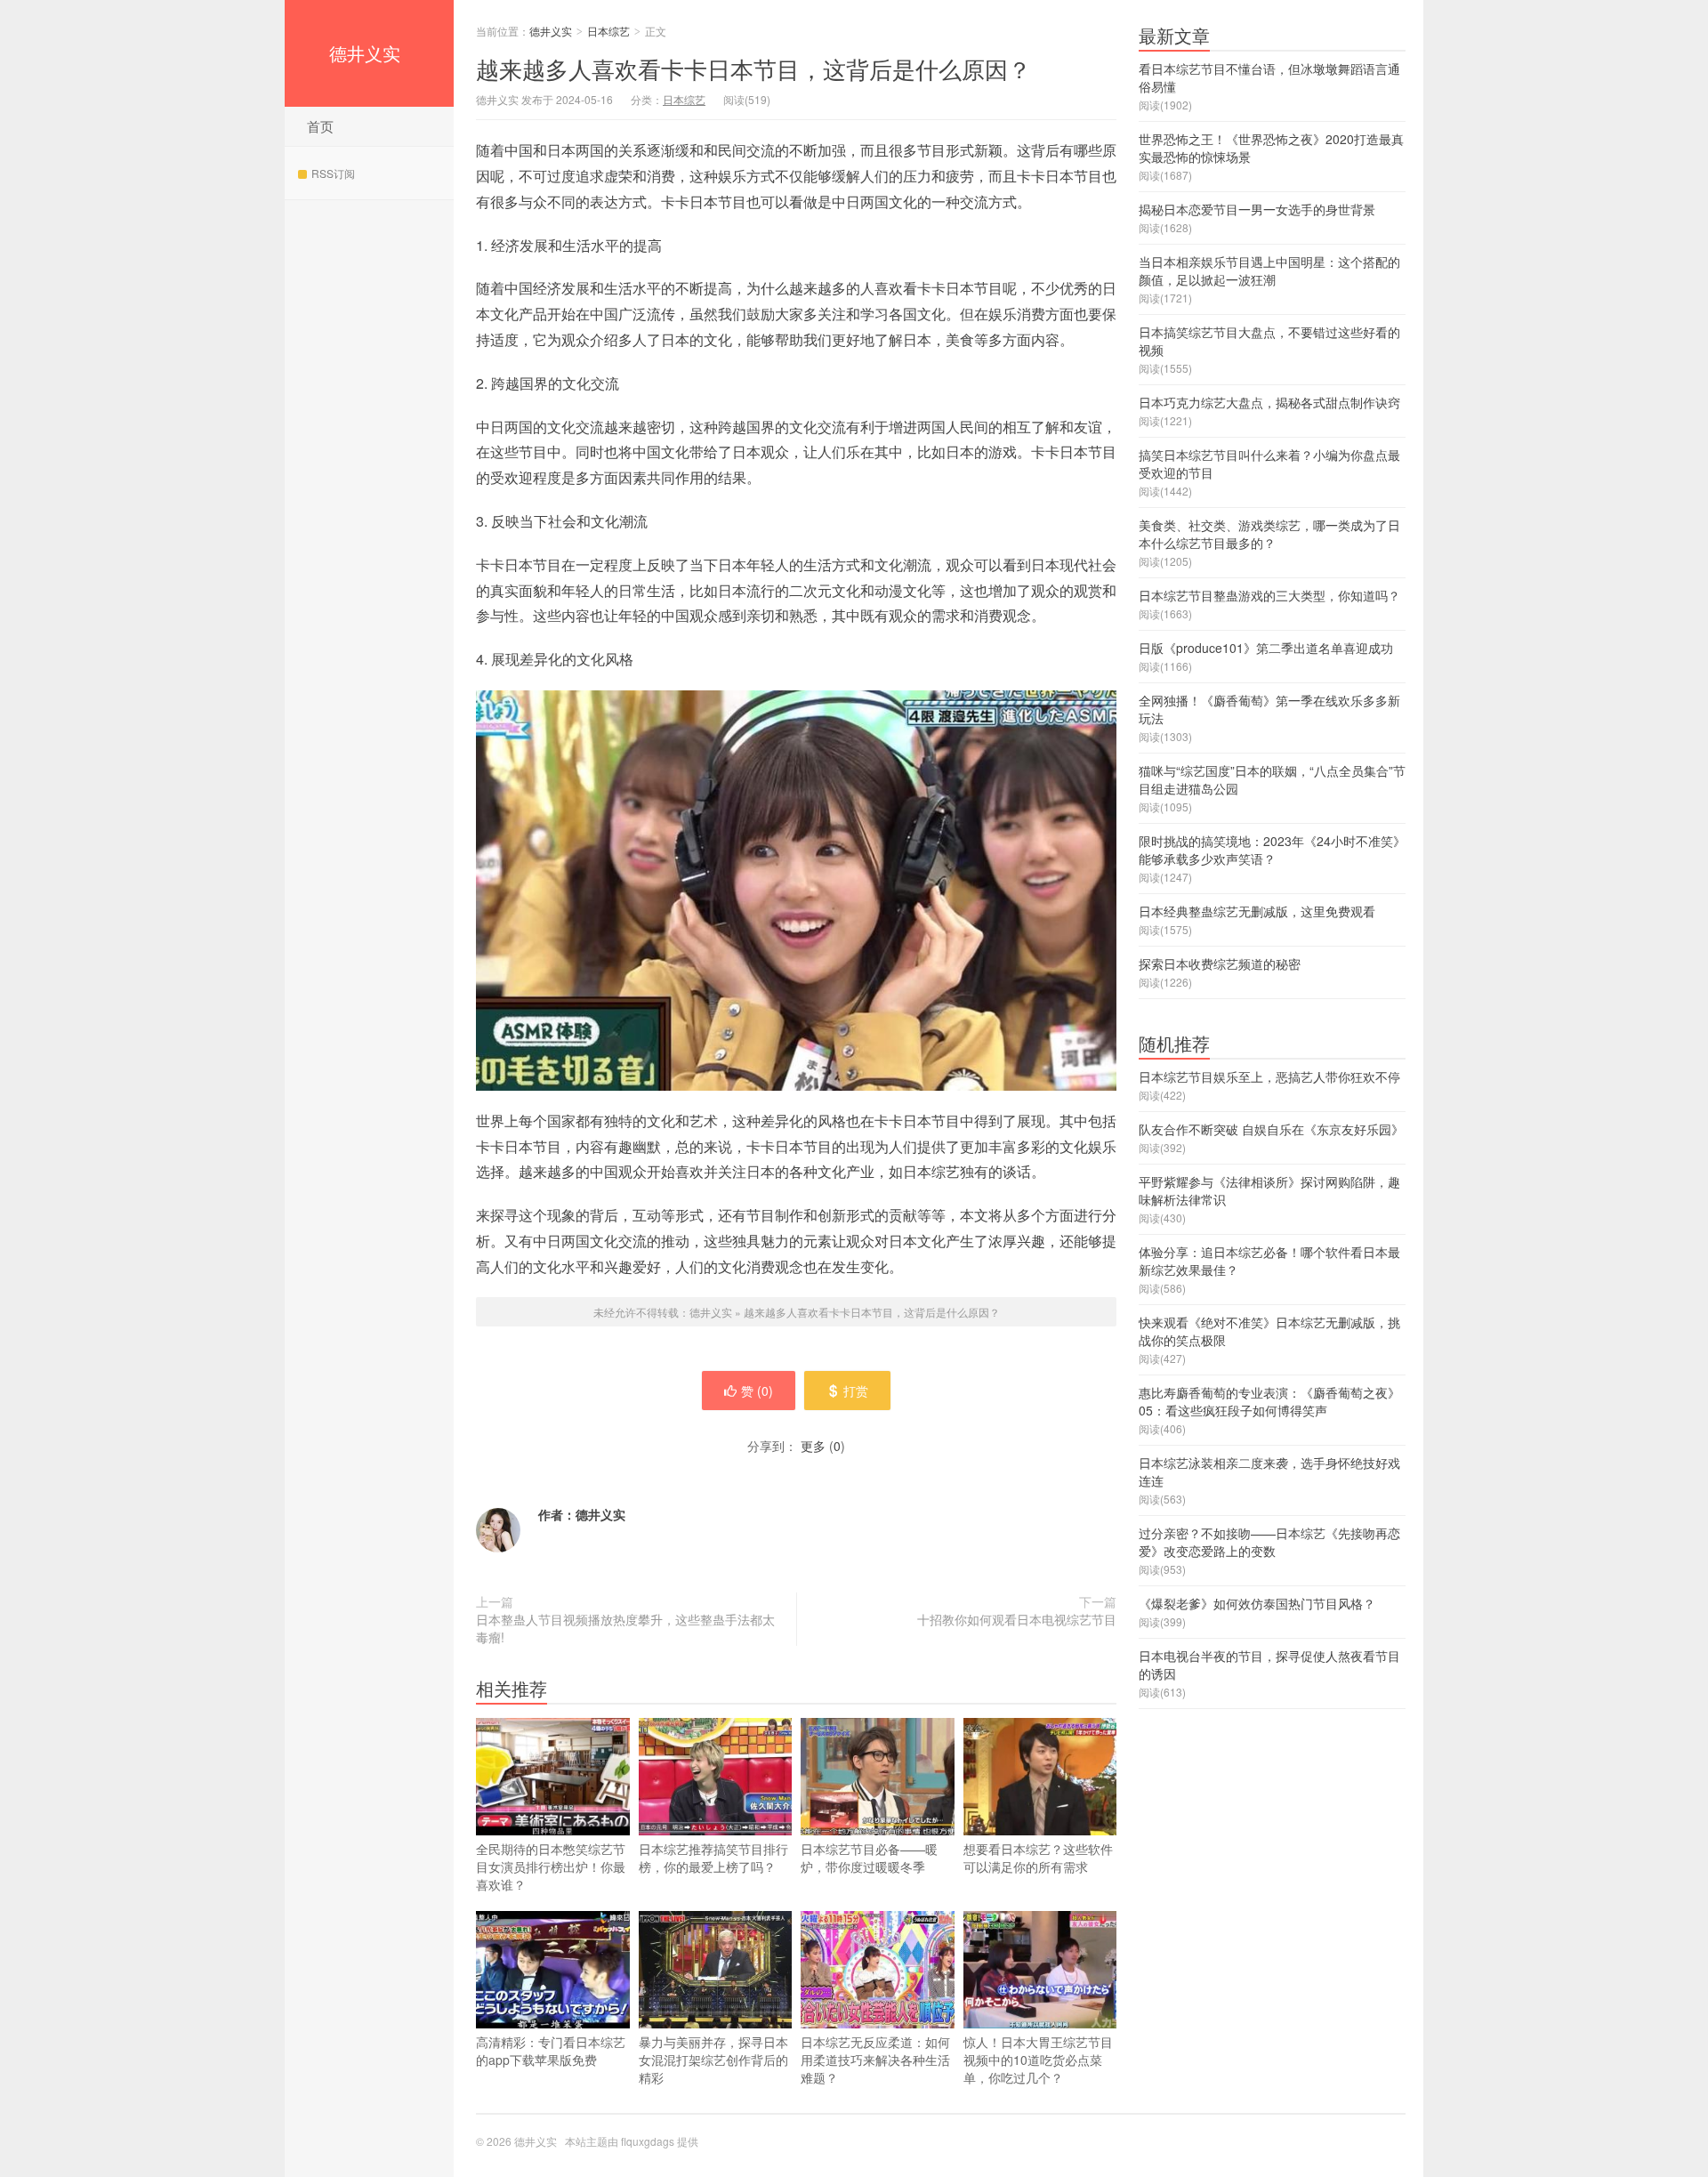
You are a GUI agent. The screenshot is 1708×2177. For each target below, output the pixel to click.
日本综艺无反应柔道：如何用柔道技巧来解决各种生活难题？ (875, 2060)
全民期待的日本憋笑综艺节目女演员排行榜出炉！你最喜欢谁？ (551, 1867)
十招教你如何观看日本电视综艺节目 (1017, 1619)
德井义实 (365, 53)
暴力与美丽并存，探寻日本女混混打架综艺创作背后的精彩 (713, 2060)
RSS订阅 (333, 173)
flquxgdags (648, 2141)
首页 (320, 126)
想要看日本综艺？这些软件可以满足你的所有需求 (1038, 1858)
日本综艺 (608, 31)
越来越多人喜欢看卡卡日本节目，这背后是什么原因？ (753, 68)
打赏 (856, 1391)
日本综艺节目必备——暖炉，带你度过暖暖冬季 (869, 1858)
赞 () (757, 1391)
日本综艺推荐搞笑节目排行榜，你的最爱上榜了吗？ (713, 1858)
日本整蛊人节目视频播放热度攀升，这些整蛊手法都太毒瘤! (625, 1628)
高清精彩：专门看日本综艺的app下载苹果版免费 (551, 2051)
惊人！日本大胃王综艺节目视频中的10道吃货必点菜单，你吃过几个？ (1038, 2060)
